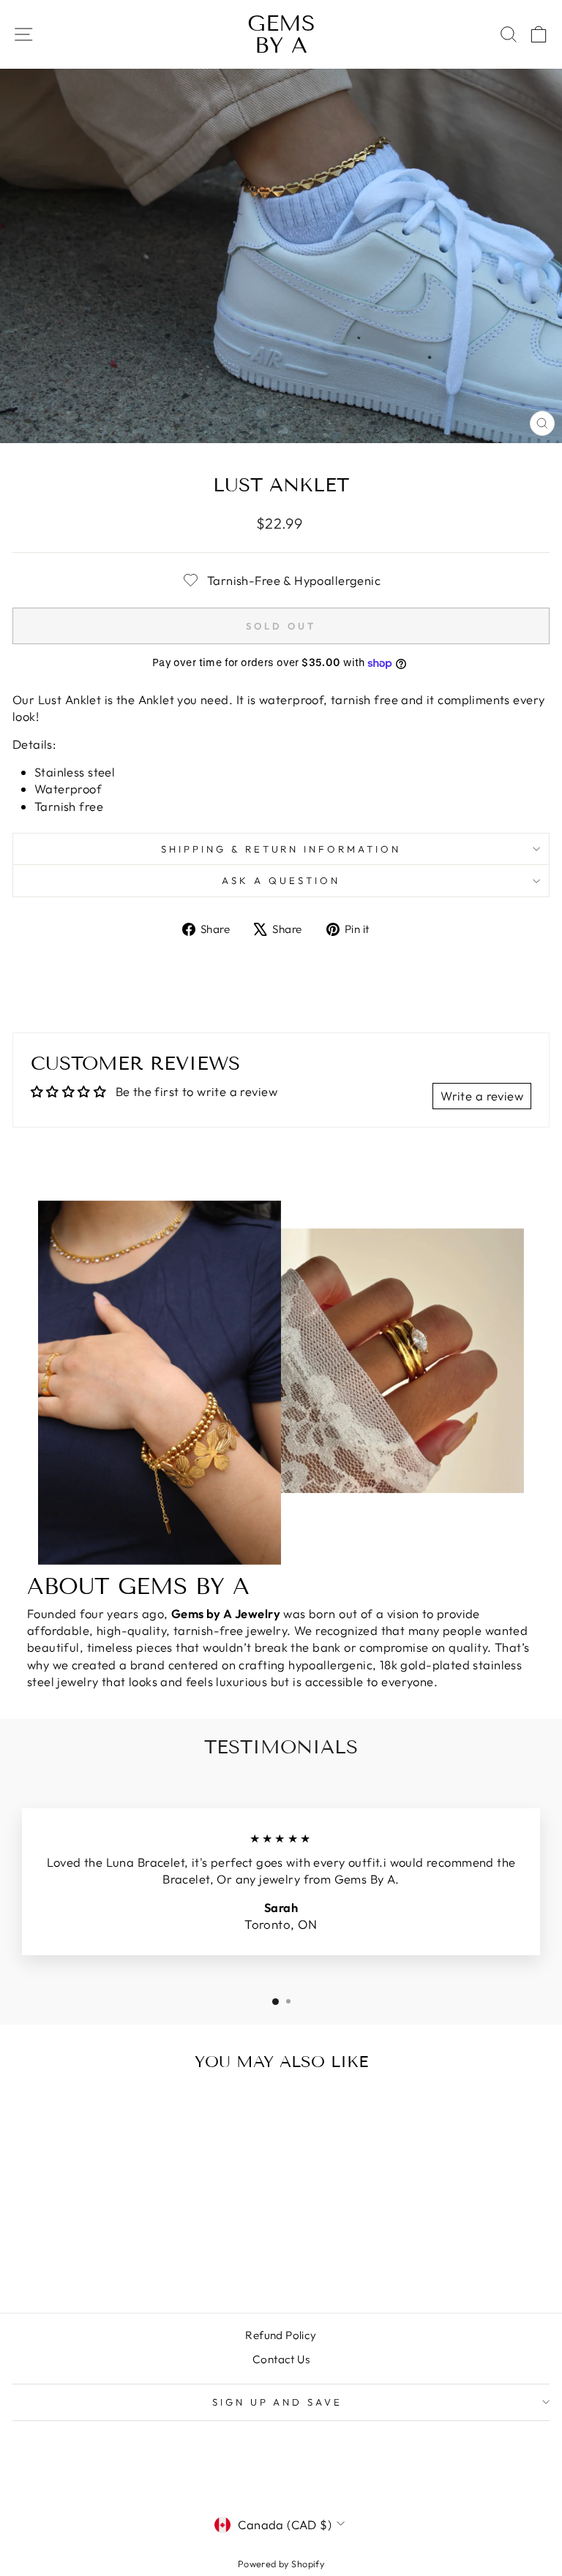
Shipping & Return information (281, 849)
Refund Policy (281, 2335)
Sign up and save (278, 2402)
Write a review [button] (482, 1096)
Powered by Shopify (281, 2564)
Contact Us (281, 2359)
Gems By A (281, 34)
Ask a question (281, 880)
